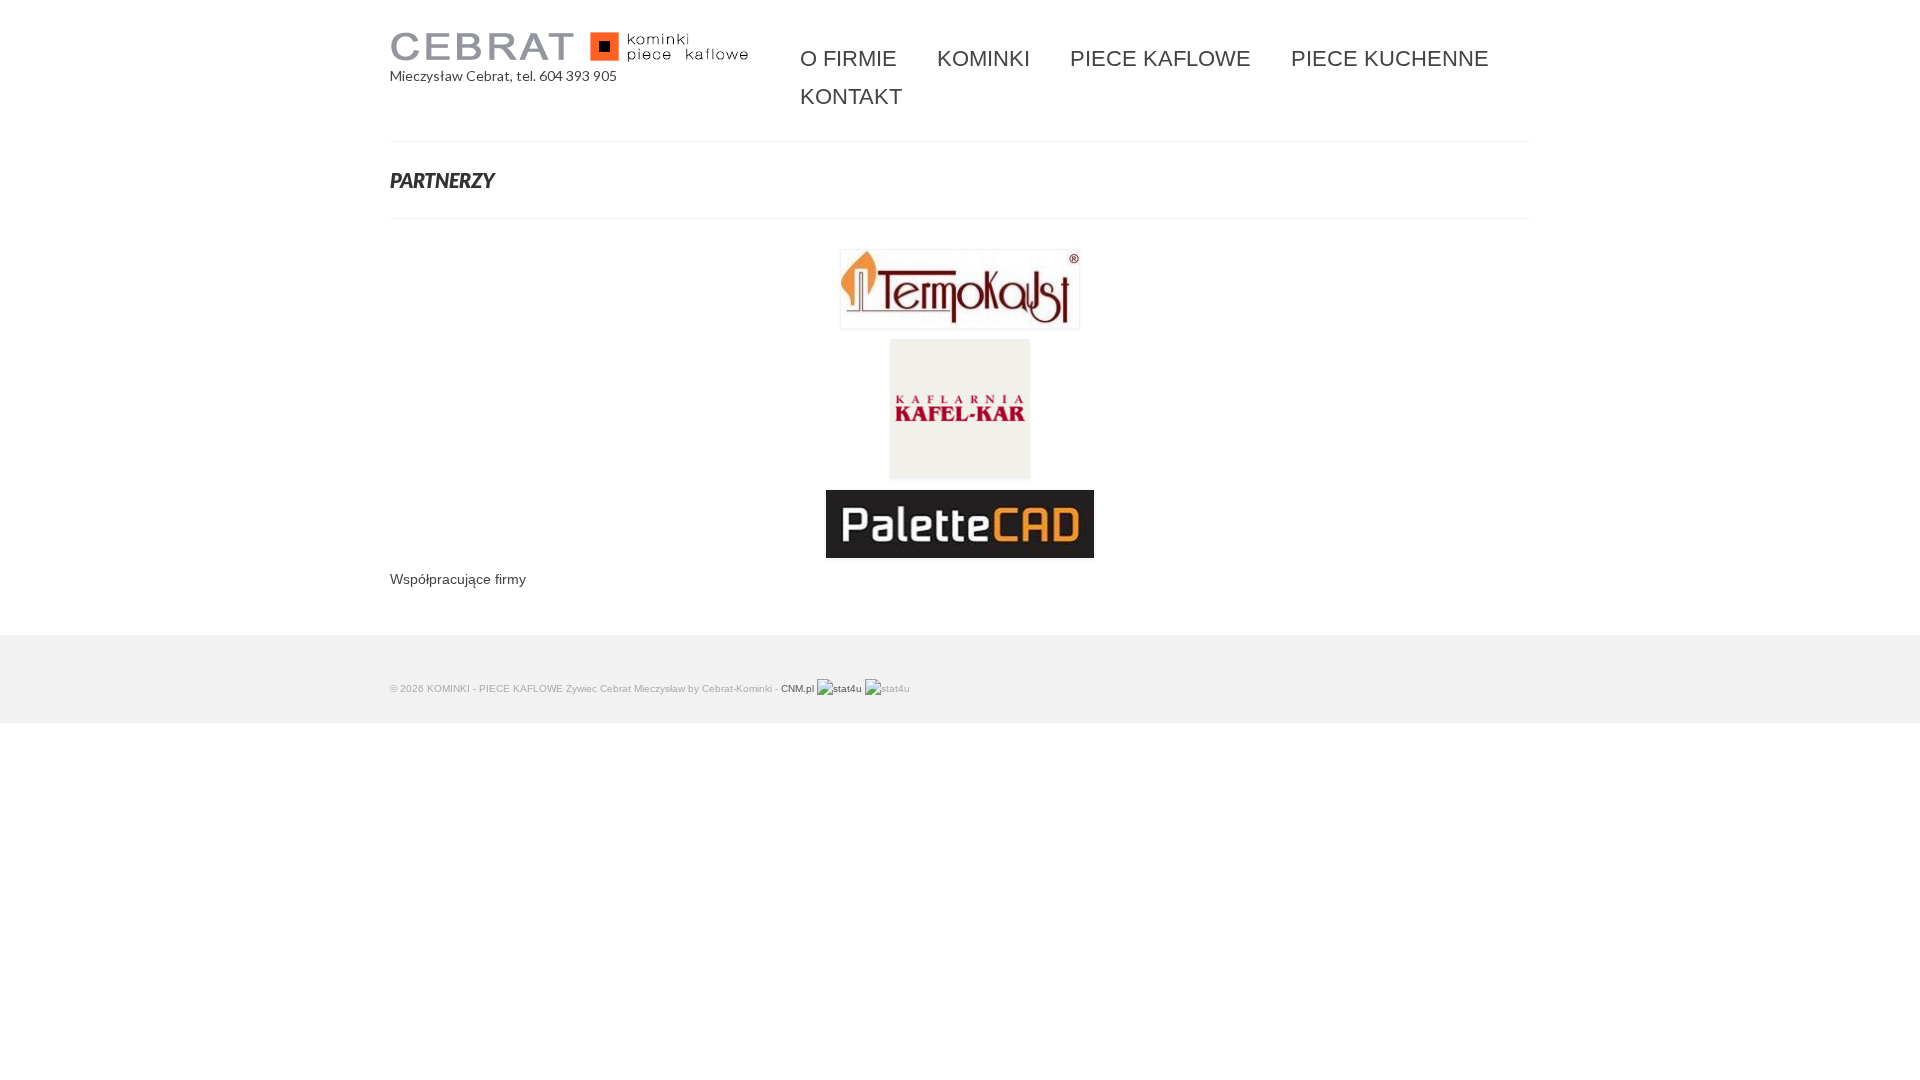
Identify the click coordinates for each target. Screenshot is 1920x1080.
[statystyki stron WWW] (839, 688)
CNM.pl (797, 688)
